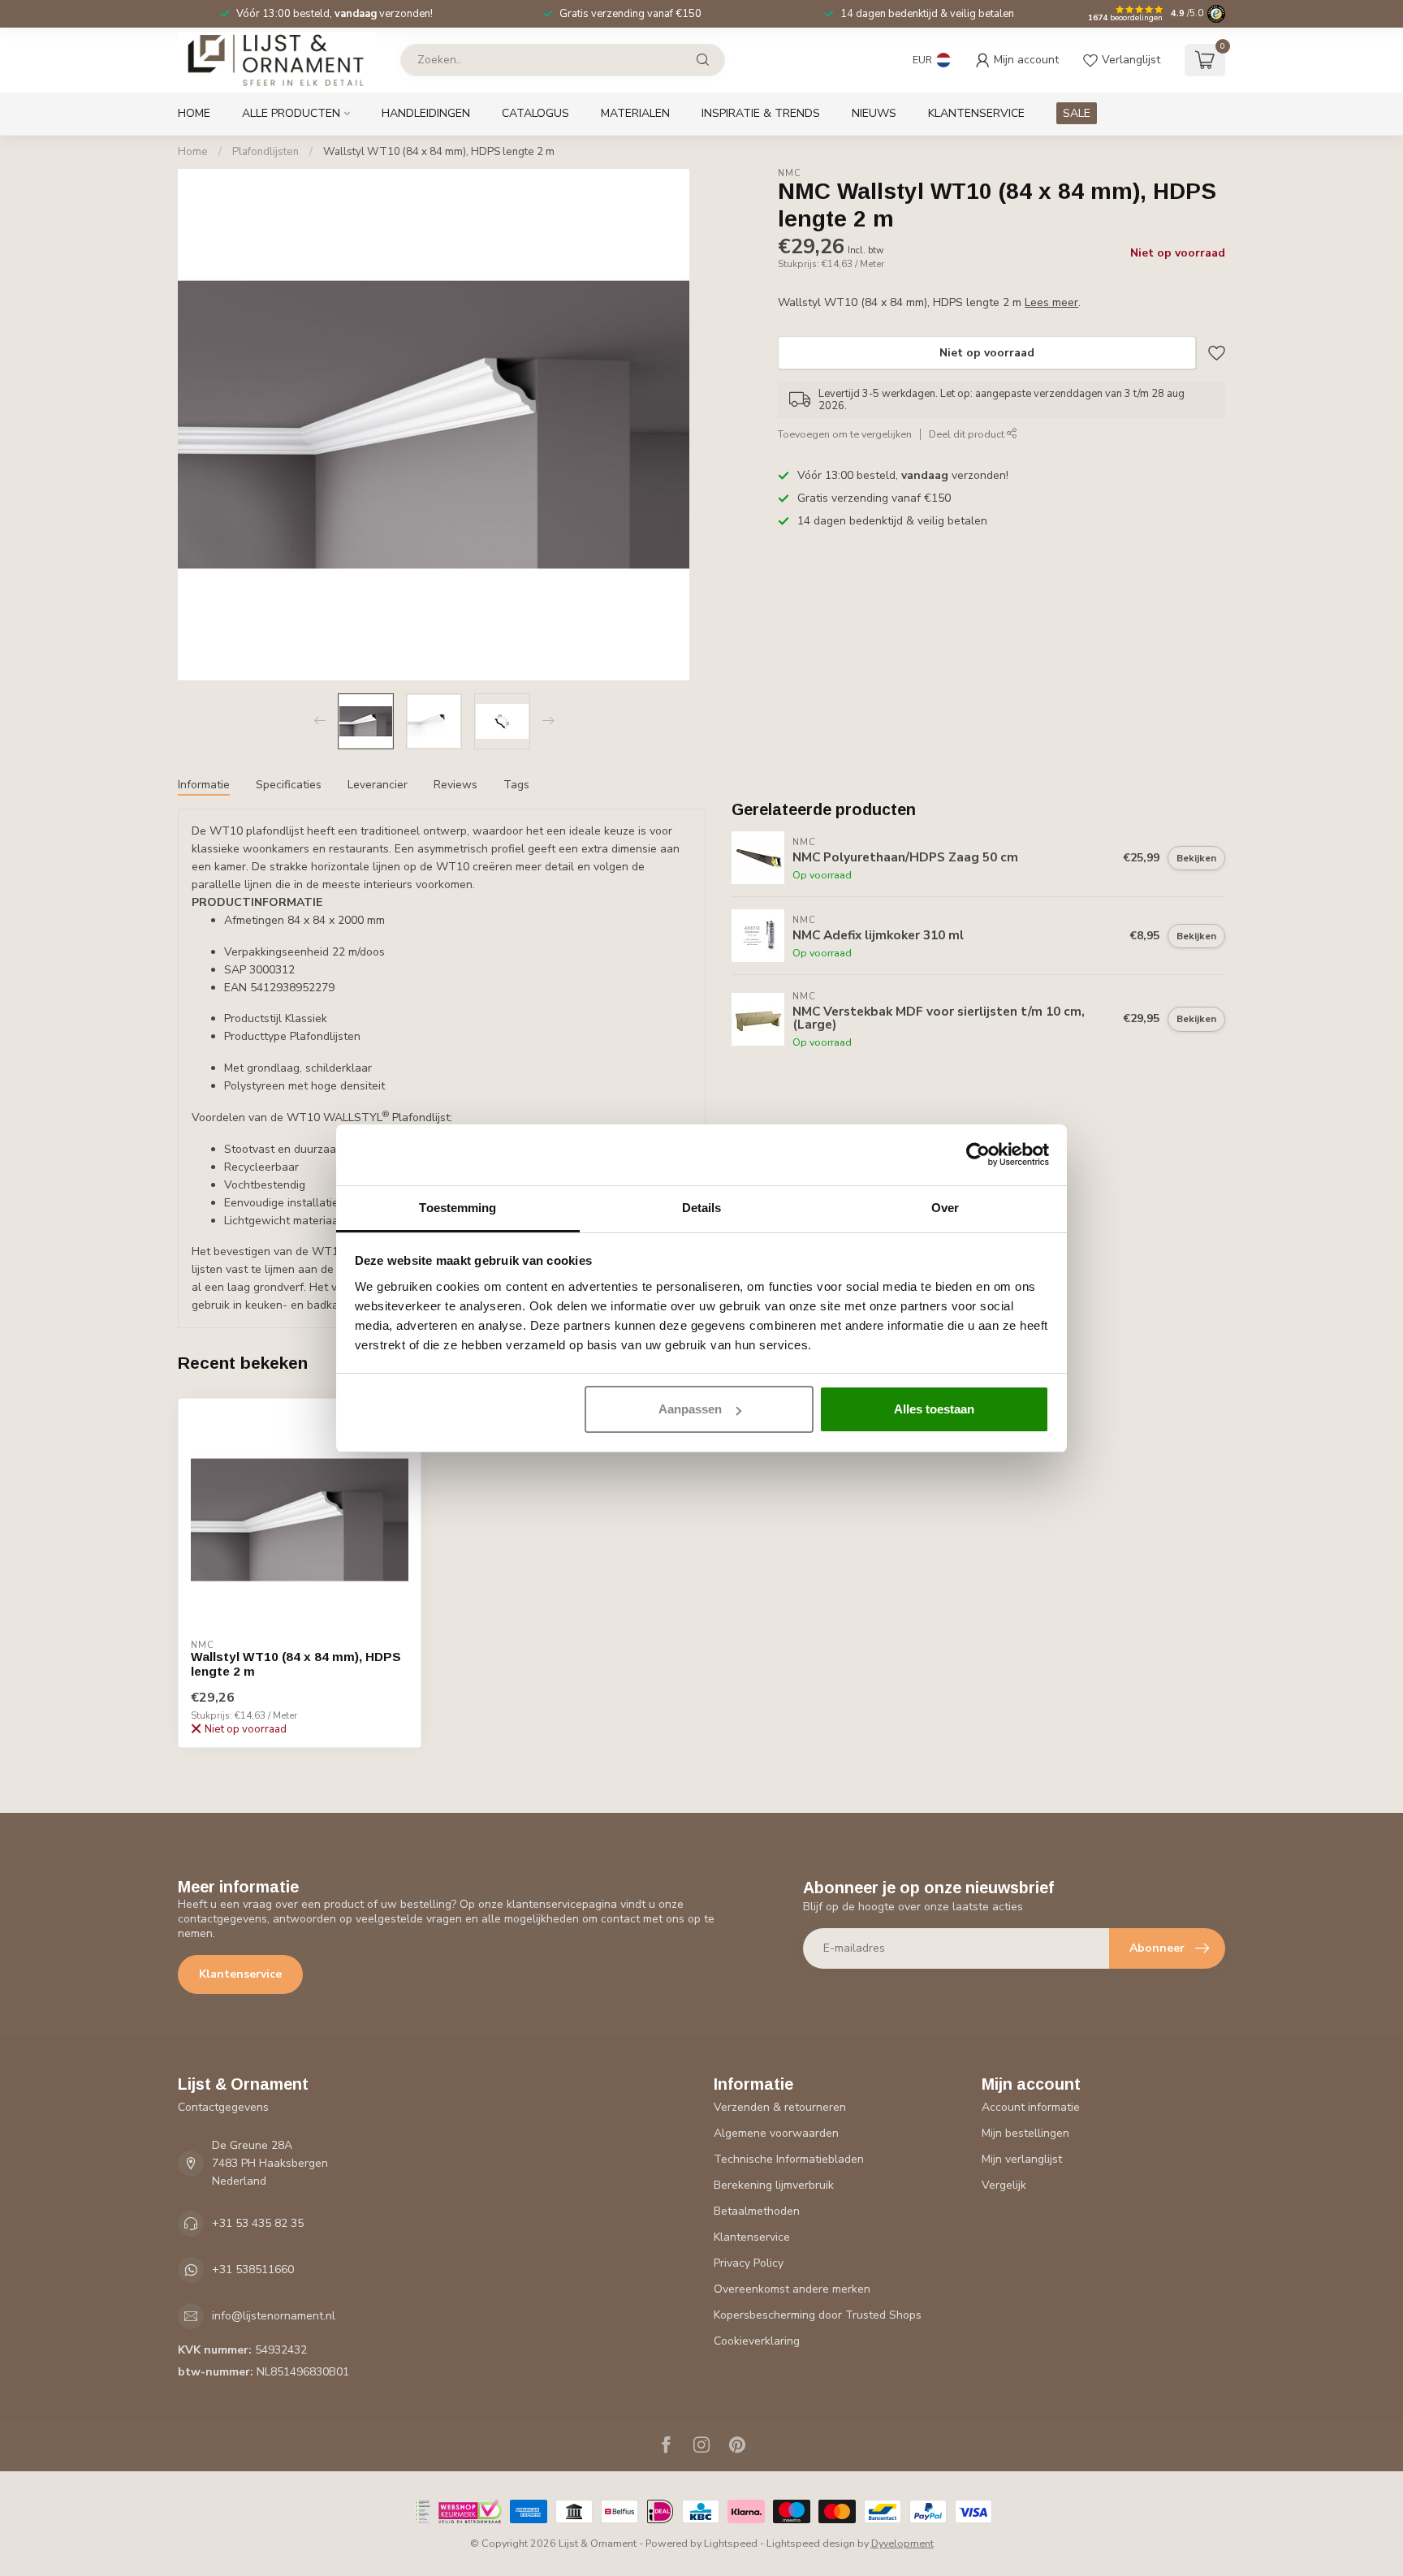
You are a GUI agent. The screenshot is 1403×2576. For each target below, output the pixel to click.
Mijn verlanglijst (1022, 2159)
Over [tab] (945, 1208)
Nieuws (874, 113)
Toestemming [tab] (458, 1208)
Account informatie (1031, 2107)
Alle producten (291, 113)
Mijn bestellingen (1025, 2133)
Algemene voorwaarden (776, 2133)
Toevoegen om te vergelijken (845, 434)
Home (194, 113)
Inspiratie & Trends (761, 113)
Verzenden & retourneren (780, 2107)
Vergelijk (1004, 2185)
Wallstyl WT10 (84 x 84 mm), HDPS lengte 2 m (439, 152)
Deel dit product (968, 434)
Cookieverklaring (757, 2341)
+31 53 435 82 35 (258, 2223)
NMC (790, 173)
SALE (1077, 113)
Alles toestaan (934, 1409)
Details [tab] (702, 1208)
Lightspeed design (811, 2543)
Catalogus (535, 113)
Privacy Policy (749, 2263)
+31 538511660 (253, 2270)
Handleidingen (426, 113)
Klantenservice (976, 113)
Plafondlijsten (265, 152)
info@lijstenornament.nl (274, 2316)
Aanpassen (690, 1409)
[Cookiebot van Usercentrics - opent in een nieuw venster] (978, 1154)
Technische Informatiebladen (789, 2159)
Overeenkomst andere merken (792, 2289)
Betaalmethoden (757, 2211)
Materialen (635, 113)
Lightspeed (731, 2543)
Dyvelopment (902, 2543)
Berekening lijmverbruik (774, 2185)
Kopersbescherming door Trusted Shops (818, 2315)
